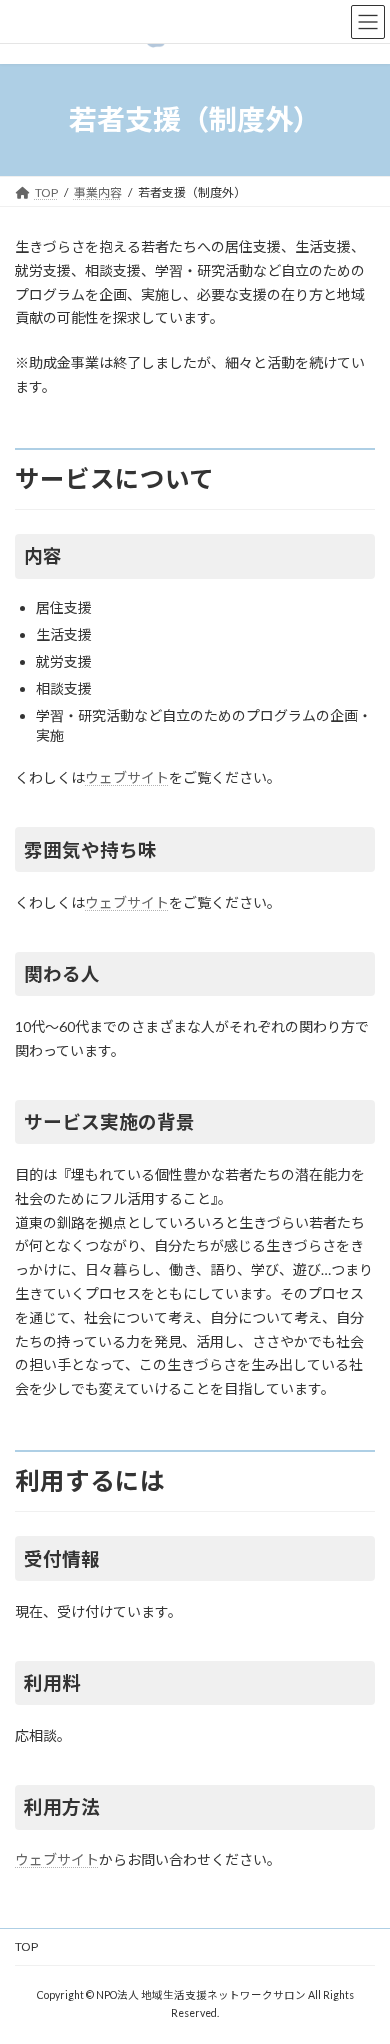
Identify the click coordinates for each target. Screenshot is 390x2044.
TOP (26, 1946)
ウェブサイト (127, 777)
